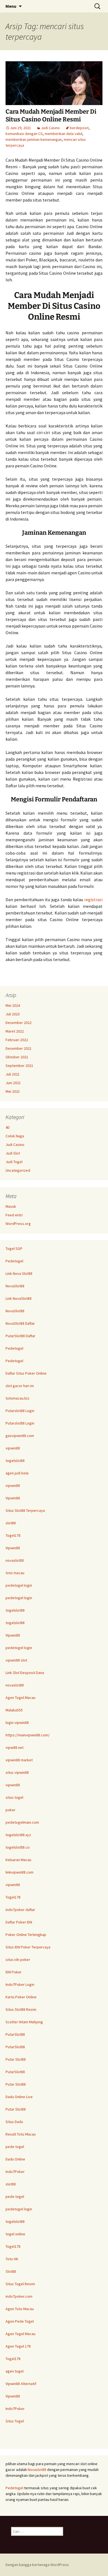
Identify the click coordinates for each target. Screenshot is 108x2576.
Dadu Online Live (19, 2097)
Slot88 (11, 2271)
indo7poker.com (19, 2296)
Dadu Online (15, 2159)
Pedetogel (14, 1261)
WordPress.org (18, 1224)
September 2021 (19, 1066)
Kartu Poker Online (21, 1997)
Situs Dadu (14, 2122)
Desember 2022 (19, 1023)
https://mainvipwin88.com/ (28, 1735)
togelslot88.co (18, 1847)
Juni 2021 (13, 1083)
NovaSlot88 (15, 1286)
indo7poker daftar (20, 1910)
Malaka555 (14, 1710)
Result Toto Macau (21, 2134)
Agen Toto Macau (20, 2309)
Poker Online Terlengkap (26, 1935)
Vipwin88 (13, 1498)
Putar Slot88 (16, 2059)
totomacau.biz (17, 1398)
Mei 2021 (13, 1091)
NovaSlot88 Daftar (20, 1323)
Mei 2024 (13, 1005)
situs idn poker (18, 1960)
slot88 (11, 1523)
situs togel (14, 1797)
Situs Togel (15, 2421)
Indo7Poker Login (20, 1984)
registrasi (93, 900)
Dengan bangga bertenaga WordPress (37, 2565)
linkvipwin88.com (20, 1872)
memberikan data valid (63, 134)
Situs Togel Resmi (20, 2284)
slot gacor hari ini (20, 1386)
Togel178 (13, 1535)
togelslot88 (15, 1461)
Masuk (11, 1206)
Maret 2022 (15, 1031)
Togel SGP (14, 1248)
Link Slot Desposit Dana (25, 1673)
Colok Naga (15, 1136)
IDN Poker (14, 1972)
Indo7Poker (15, 2172)
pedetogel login (19, 1585)
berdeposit (79, 128)
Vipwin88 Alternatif (21, 2384)
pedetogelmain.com (22, 1822)
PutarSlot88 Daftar (20, 1336)
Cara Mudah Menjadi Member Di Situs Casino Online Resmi (51, 116)
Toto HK (12, 2259)
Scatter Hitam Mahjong (24, 2022)
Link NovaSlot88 (19, 1298)
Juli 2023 (13, 1014)
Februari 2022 (17, 1040)
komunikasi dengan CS (24, 134)
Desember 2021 (19, 1048)
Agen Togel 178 (18, 2346)
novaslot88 (15, 1560)
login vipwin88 (17, 1723)
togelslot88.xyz (18, 1835)
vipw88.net (15, 1747)
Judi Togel (14, 1162)
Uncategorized (18, 1170)
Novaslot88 (37, 2470)
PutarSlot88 (15, 2034)
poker (11, 1810)
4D (8, 1127)
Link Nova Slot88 (19, 1273)
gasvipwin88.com (20, 1436)
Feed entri (14, 1215)
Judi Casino (50, 128)
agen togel (15, 2371)
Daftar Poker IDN (19, 1922)
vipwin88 (13, 1448)
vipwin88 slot (16, 1660)
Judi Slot (13, 1153)
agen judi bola (17, 1473)
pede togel (15, 2147)
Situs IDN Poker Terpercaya (28, 1947)
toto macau (15, 1573)
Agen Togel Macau (20, 1698)
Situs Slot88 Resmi (21, 2009)
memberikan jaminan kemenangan (34, 139)
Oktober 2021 (17, 1057)
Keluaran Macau (18, 1860)
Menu (11, 6)
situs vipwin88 (17, 1772)
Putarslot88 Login (20, 1411)
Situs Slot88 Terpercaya (25, 1510)
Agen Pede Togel (20, 2321)
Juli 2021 (13, 1074)
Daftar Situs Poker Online (26, 1373)
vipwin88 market (19, 1760)
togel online (15, 2234)
